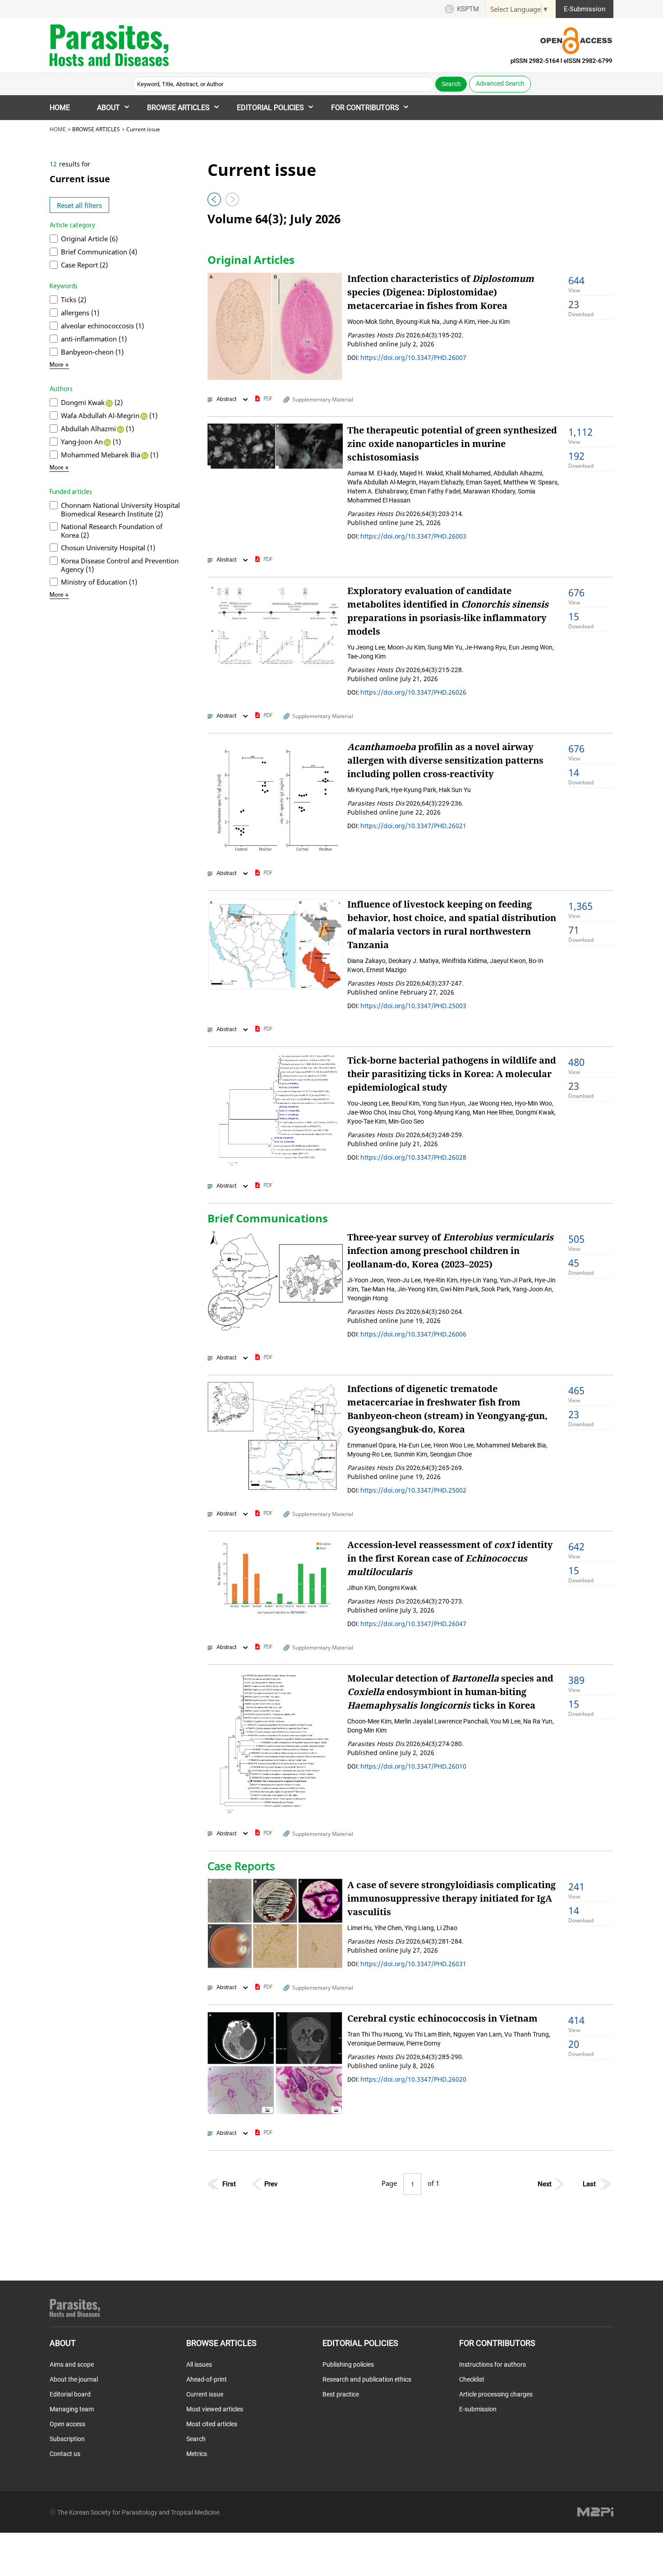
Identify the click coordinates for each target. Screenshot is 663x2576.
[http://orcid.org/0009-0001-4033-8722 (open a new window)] (120, 429)
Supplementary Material (323, 399)
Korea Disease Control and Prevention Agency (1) (120, 565)
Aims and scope (72, 2364)
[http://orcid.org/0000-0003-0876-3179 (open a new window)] (109, 402)
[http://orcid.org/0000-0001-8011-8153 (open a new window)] (143, 415)
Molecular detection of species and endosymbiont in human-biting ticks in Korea (450, 1692)
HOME (60, 108)
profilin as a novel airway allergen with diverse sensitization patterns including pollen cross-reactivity (445, 760)
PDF (268, 399)
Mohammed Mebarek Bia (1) (110, 455)
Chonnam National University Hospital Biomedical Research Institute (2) (120, 509)
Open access (67, 2424)
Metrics (197, 2454)
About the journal (74, 2379)
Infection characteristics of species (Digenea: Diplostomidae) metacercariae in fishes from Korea (441, 292)
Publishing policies (348, 2364)
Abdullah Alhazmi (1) (97, 429)
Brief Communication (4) (99, 252)
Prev (271, 2184)
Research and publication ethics (367, 2379)
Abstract (226, 399)
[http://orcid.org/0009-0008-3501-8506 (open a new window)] (107, 442)
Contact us (65, 2454)
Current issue (205, 2394)
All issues (199, 2364)
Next (545, 2184)
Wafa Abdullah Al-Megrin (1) (109, 415)
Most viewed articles (215, 2409)
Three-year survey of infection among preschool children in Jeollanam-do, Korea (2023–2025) (450, 1251)
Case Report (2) (84, 265)
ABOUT (108, 108)
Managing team (72, 2409)
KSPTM (468, 9)
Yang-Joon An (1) (91, 442)
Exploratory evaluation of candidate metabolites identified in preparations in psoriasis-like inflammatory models (448, 611)
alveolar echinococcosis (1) (102, 326)
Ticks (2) (74, 300)
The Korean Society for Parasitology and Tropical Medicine (138, 2512)
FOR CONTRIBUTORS (365, 108)
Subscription (67, 2439)
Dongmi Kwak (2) (92, 402)
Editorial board (70, 2394)
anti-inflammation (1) (94, 339)
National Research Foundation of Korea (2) (112, 531)
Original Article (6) (89, 239)
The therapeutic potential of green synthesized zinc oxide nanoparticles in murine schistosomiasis (452, 444)
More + (59, 365)
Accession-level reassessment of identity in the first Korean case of (450, 1558)
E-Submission (585, 9)
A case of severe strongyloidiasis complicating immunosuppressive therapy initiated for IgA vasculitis (451, 1898)
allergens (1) (80, 313)
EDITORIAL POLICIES (270, 108)
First (229, 2184)
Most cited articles (212, 2424)
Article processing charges (496, 2394)
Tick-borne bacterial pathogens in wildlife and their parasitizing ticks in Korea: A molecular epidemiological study (452, 1074)
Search (196, 2439)
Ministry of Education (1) (99, 582)
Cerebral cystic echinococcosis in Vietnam (442, 2018)
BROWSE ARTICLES (178, 108)
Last (589, 2184)
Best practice (341, 2394)
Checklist (472, 2379)
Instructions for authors (493, 2364)
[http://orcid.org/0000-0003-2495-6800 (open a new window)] (144, 455)
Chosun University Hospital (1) (108, 548)
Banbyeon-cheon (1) (92, 352)
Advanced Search (500, 83)
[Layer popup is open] (275, 326)
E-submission (478, 2409)
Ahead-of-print (207, 2379)
